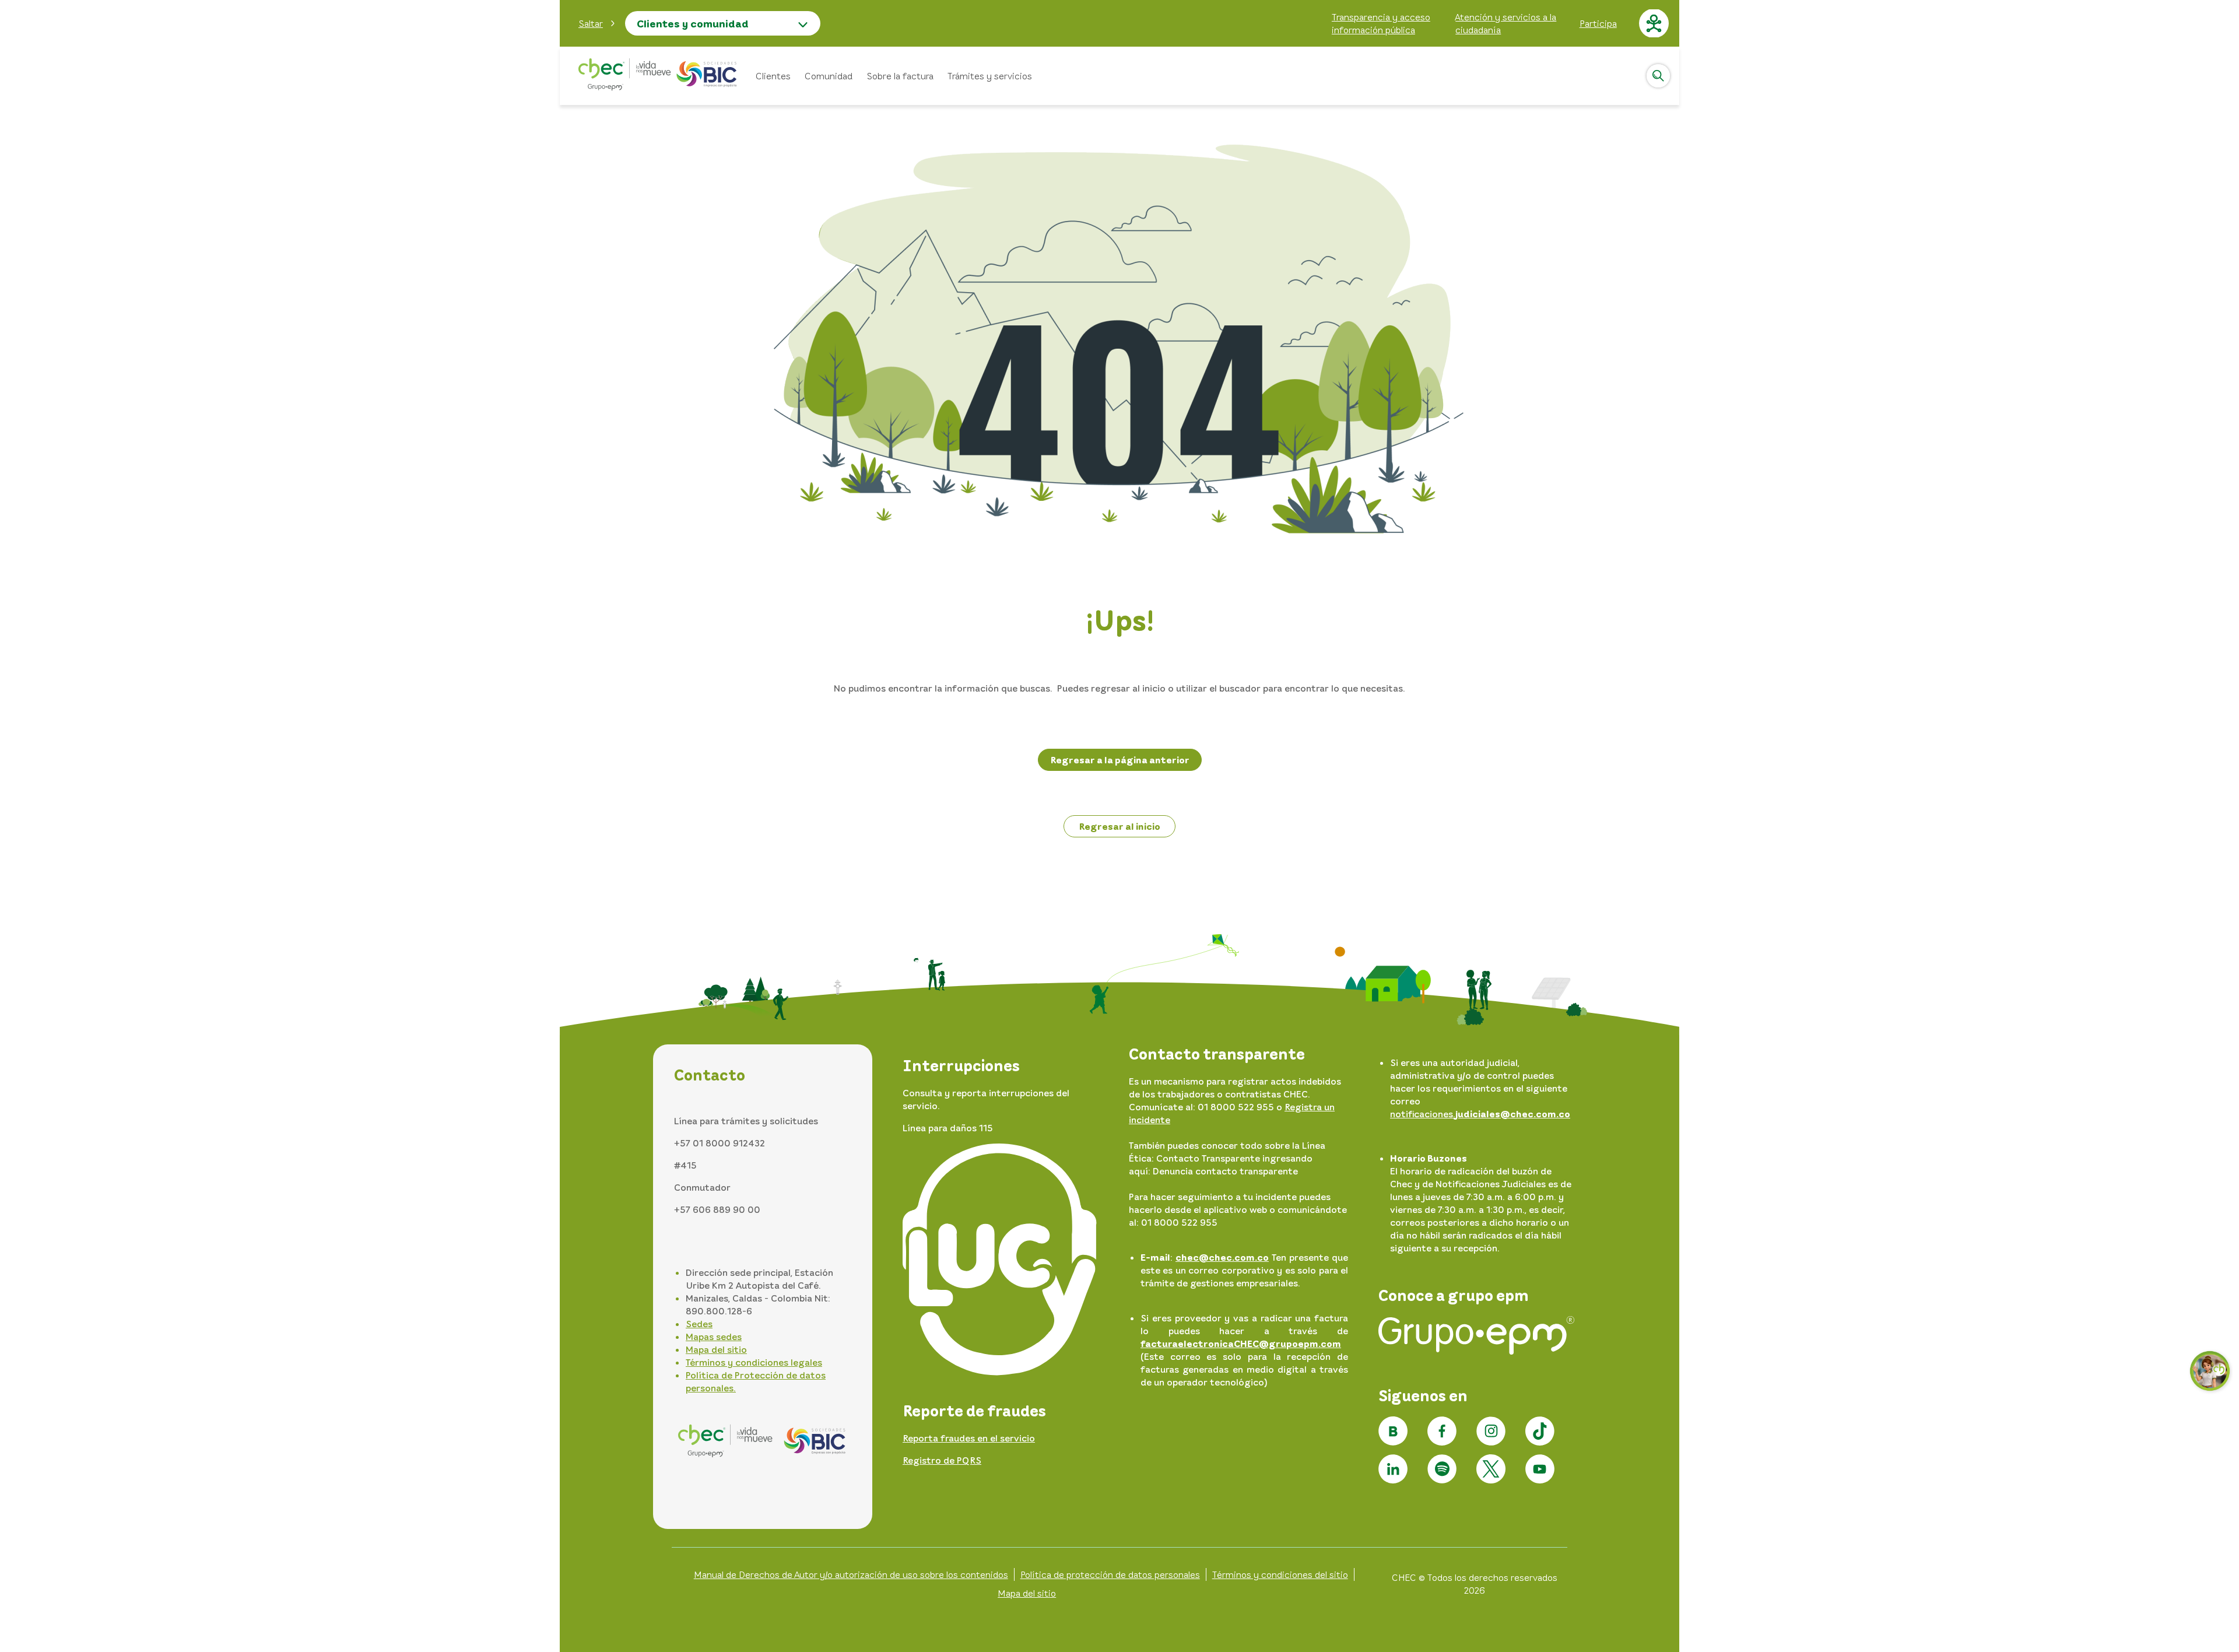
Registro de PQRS (942, 1460)
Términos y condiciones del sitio (1280, 1574)
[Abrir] (1658, 76)
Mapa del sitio (716, 1349)
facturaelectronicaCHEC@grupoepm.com (1241, 1344)
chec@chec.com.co (1222, 1257)
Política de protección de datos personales (1110, 1574)
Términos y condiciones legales (754, 1362)
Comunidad (829, 76)
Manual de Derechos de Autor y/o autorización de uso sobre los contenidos (851, 1574)
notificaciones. (1480, 1114)
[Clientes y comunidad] (658, 76)
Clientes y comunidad (693, 23)
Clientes (773, 76)
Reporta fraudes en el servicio (969, 1438)
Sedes (699, 1324)
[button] (597, 23)
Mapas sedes (714, 1337)
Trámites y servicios (990, 76)
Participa (1598, 23)
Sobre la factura (900, 76)
